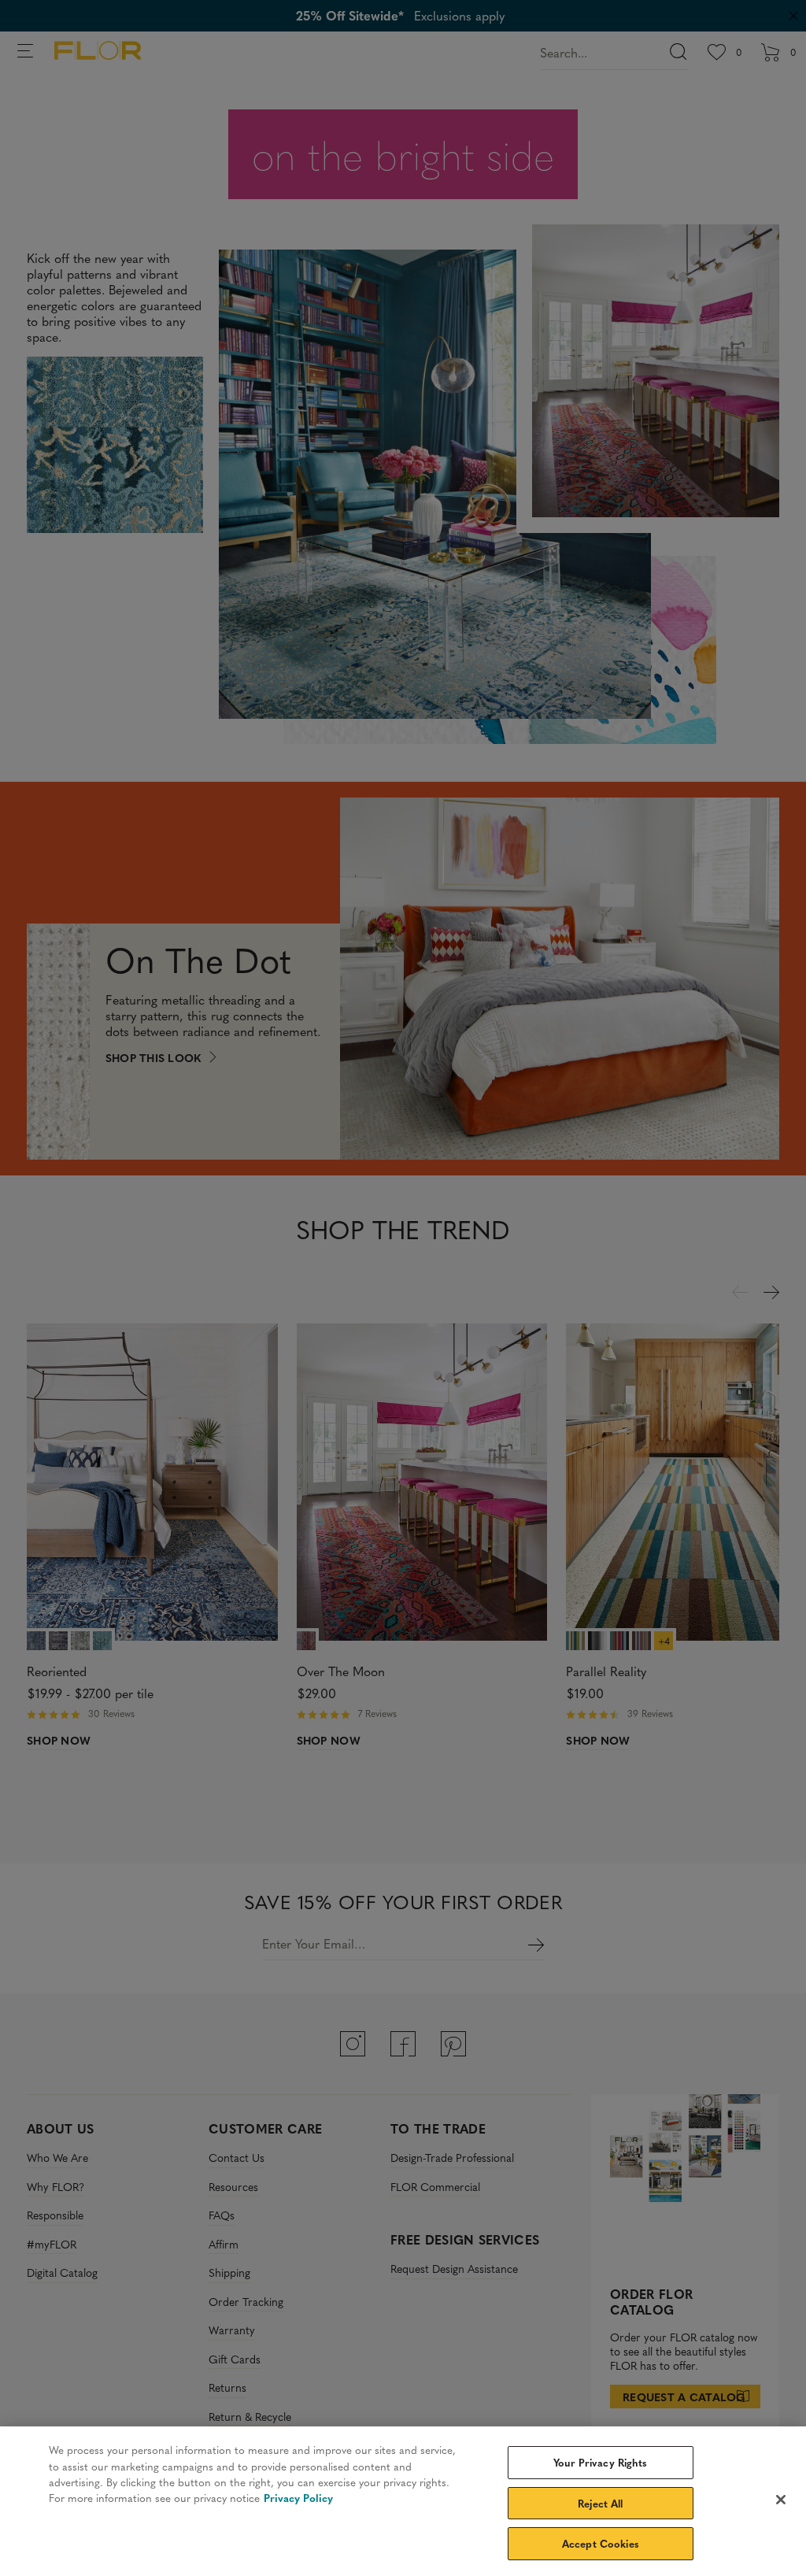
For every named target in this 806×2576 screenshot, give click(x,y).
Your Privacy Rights (600, 2462)
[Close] (781, 2500)
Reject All (600, 2503)
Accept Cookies (601, 2543)
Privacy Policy (298, 2498)
